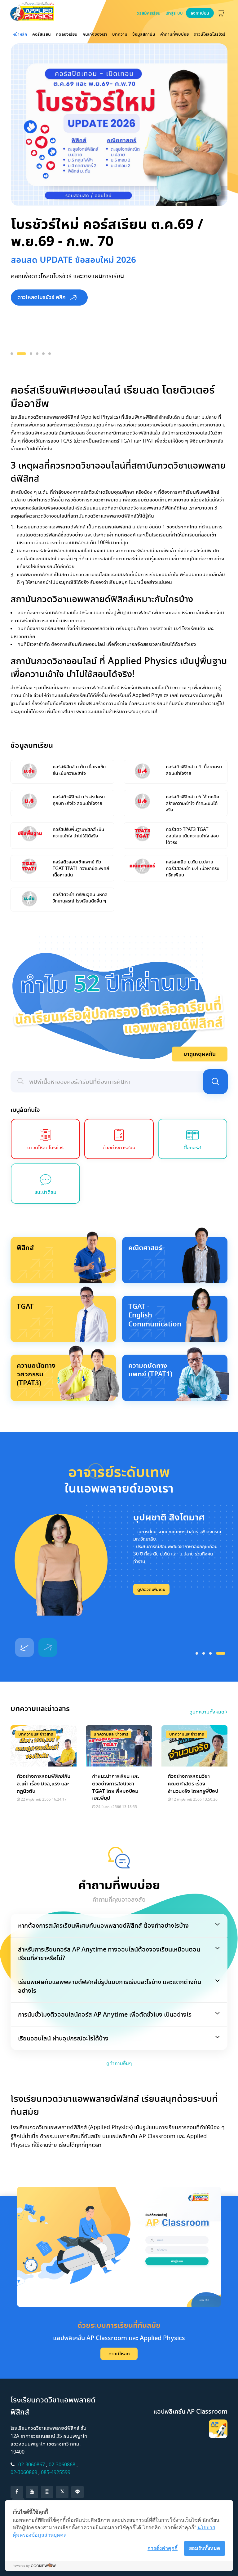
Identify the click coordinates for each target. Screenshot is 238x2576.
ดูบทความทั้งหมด (207, 1712)
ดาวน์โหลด (119, 2354)
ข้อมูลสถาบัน (144, 34)
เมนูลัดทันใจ (25, 1110)
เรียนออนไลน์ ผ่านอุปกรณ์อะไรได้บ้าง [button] (63, 2038)
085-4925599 (56, 2472)
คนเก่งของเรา (95, 34)
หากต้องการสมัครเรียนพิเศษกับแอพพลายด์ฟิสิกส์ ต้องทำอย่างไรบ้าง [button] (103, 1925)
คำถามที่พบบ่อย (174, 34)
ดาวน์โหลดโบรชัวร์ (209, 34)
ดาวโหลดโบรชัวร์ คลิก (42, 297)
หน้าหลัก (21, 34)
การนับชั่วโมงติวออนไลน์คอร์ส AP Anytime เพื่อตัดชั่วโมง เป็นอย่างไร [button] (105, 2014)
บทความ (120, 34)
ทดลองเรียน (67, 34)
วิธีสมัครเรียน (149, 13)
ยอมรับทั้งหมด (205, 2548)
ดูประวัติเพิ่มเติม (151, 1589)
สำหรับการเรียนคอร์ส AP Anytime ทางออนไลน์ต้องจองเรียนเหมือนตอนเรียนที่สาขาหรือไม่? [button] (109, 1954)
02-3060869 (24, 2472)
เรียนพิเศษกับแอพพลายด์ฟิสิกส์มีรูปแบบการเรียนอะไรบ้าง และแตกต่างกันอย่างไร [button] (110, 1986)
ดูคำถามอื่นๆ (119, 2063)
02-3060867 (32, 2465)
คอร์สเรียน (42, 34)
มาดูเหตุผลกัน (200, 1054)
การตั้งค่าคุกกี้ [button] (163, 2548)
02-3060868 (62, 2465)
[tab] (119, 1925)
